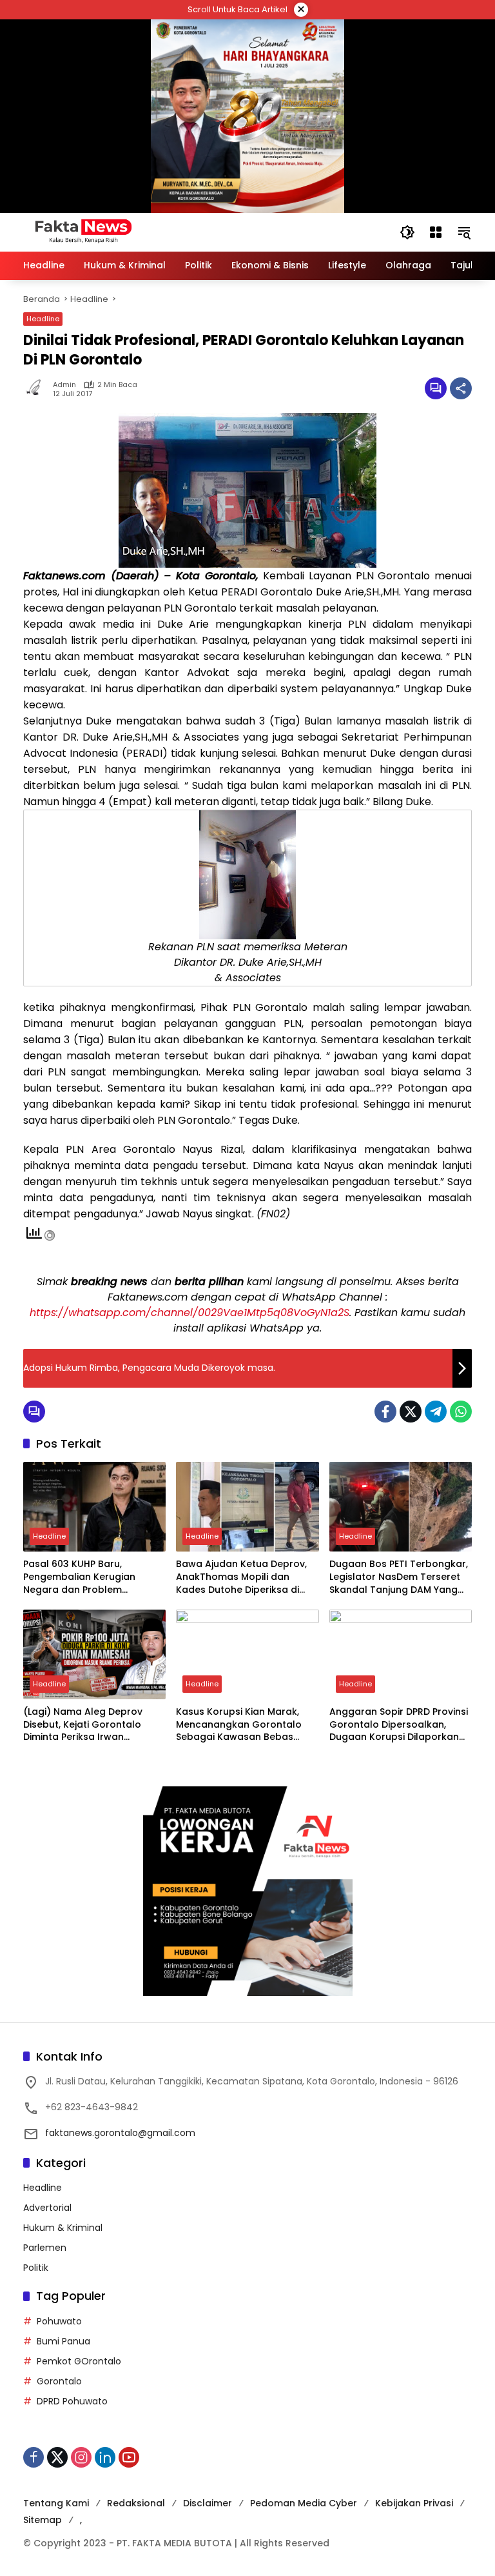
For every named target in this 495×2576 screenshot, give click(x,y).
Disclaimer (208, 2503)
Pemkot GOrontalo (79, 2361)
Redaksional (136, 2503)
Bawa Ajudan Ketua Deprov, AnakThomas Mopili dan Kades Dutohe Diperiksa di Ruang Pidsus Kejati (241, 1577)
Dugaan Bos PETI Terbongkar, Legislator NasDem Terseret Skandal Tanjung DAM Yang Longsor (399, 1577)
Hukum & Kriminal (63, 2228)
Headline (43, 319)
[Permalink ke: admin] (38, 388)
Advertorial (47, 2208)
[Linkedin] (105, 2457)
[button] (407, 232)
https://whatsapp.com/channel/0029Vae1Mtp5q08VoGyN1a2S (189, 1313)
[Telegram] (436, 1412)
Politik (36, 2268)
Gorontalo (59, 2381)
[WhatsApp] (461, 1412)
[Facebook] (385, 1412)
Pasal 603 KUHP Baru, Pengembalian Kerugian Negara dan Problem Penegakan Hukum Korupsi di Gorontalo (92, 1577)
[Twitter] (411, 1412)
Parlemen (45, 2248)
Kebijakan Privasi (414, 2503)
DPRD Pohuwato (72, 2401)
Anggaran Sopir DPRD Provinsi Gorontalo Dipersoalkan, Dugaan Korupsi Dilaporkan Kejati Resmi (399, 1725)
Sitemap (43, 2520)
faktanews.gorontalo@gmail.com (120, 2133)
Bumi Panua (63, 2341)
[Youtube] (129, 2457)
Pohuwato (59, 2321)
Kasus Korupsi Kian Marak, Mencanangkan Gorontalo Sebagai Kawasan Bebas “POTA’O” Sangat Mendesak (241, 1725)
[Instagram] (81, 2457)
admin (64, 385)
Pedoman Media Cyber (304, 2503)
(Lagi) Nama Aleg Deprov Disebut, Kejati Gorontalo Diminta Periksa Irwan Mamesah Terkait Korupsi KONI (83, 1725)
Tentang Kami (56, 2503)
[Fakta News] (199, 232)
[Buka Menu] (436, 232)
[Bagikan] (461, 388)
